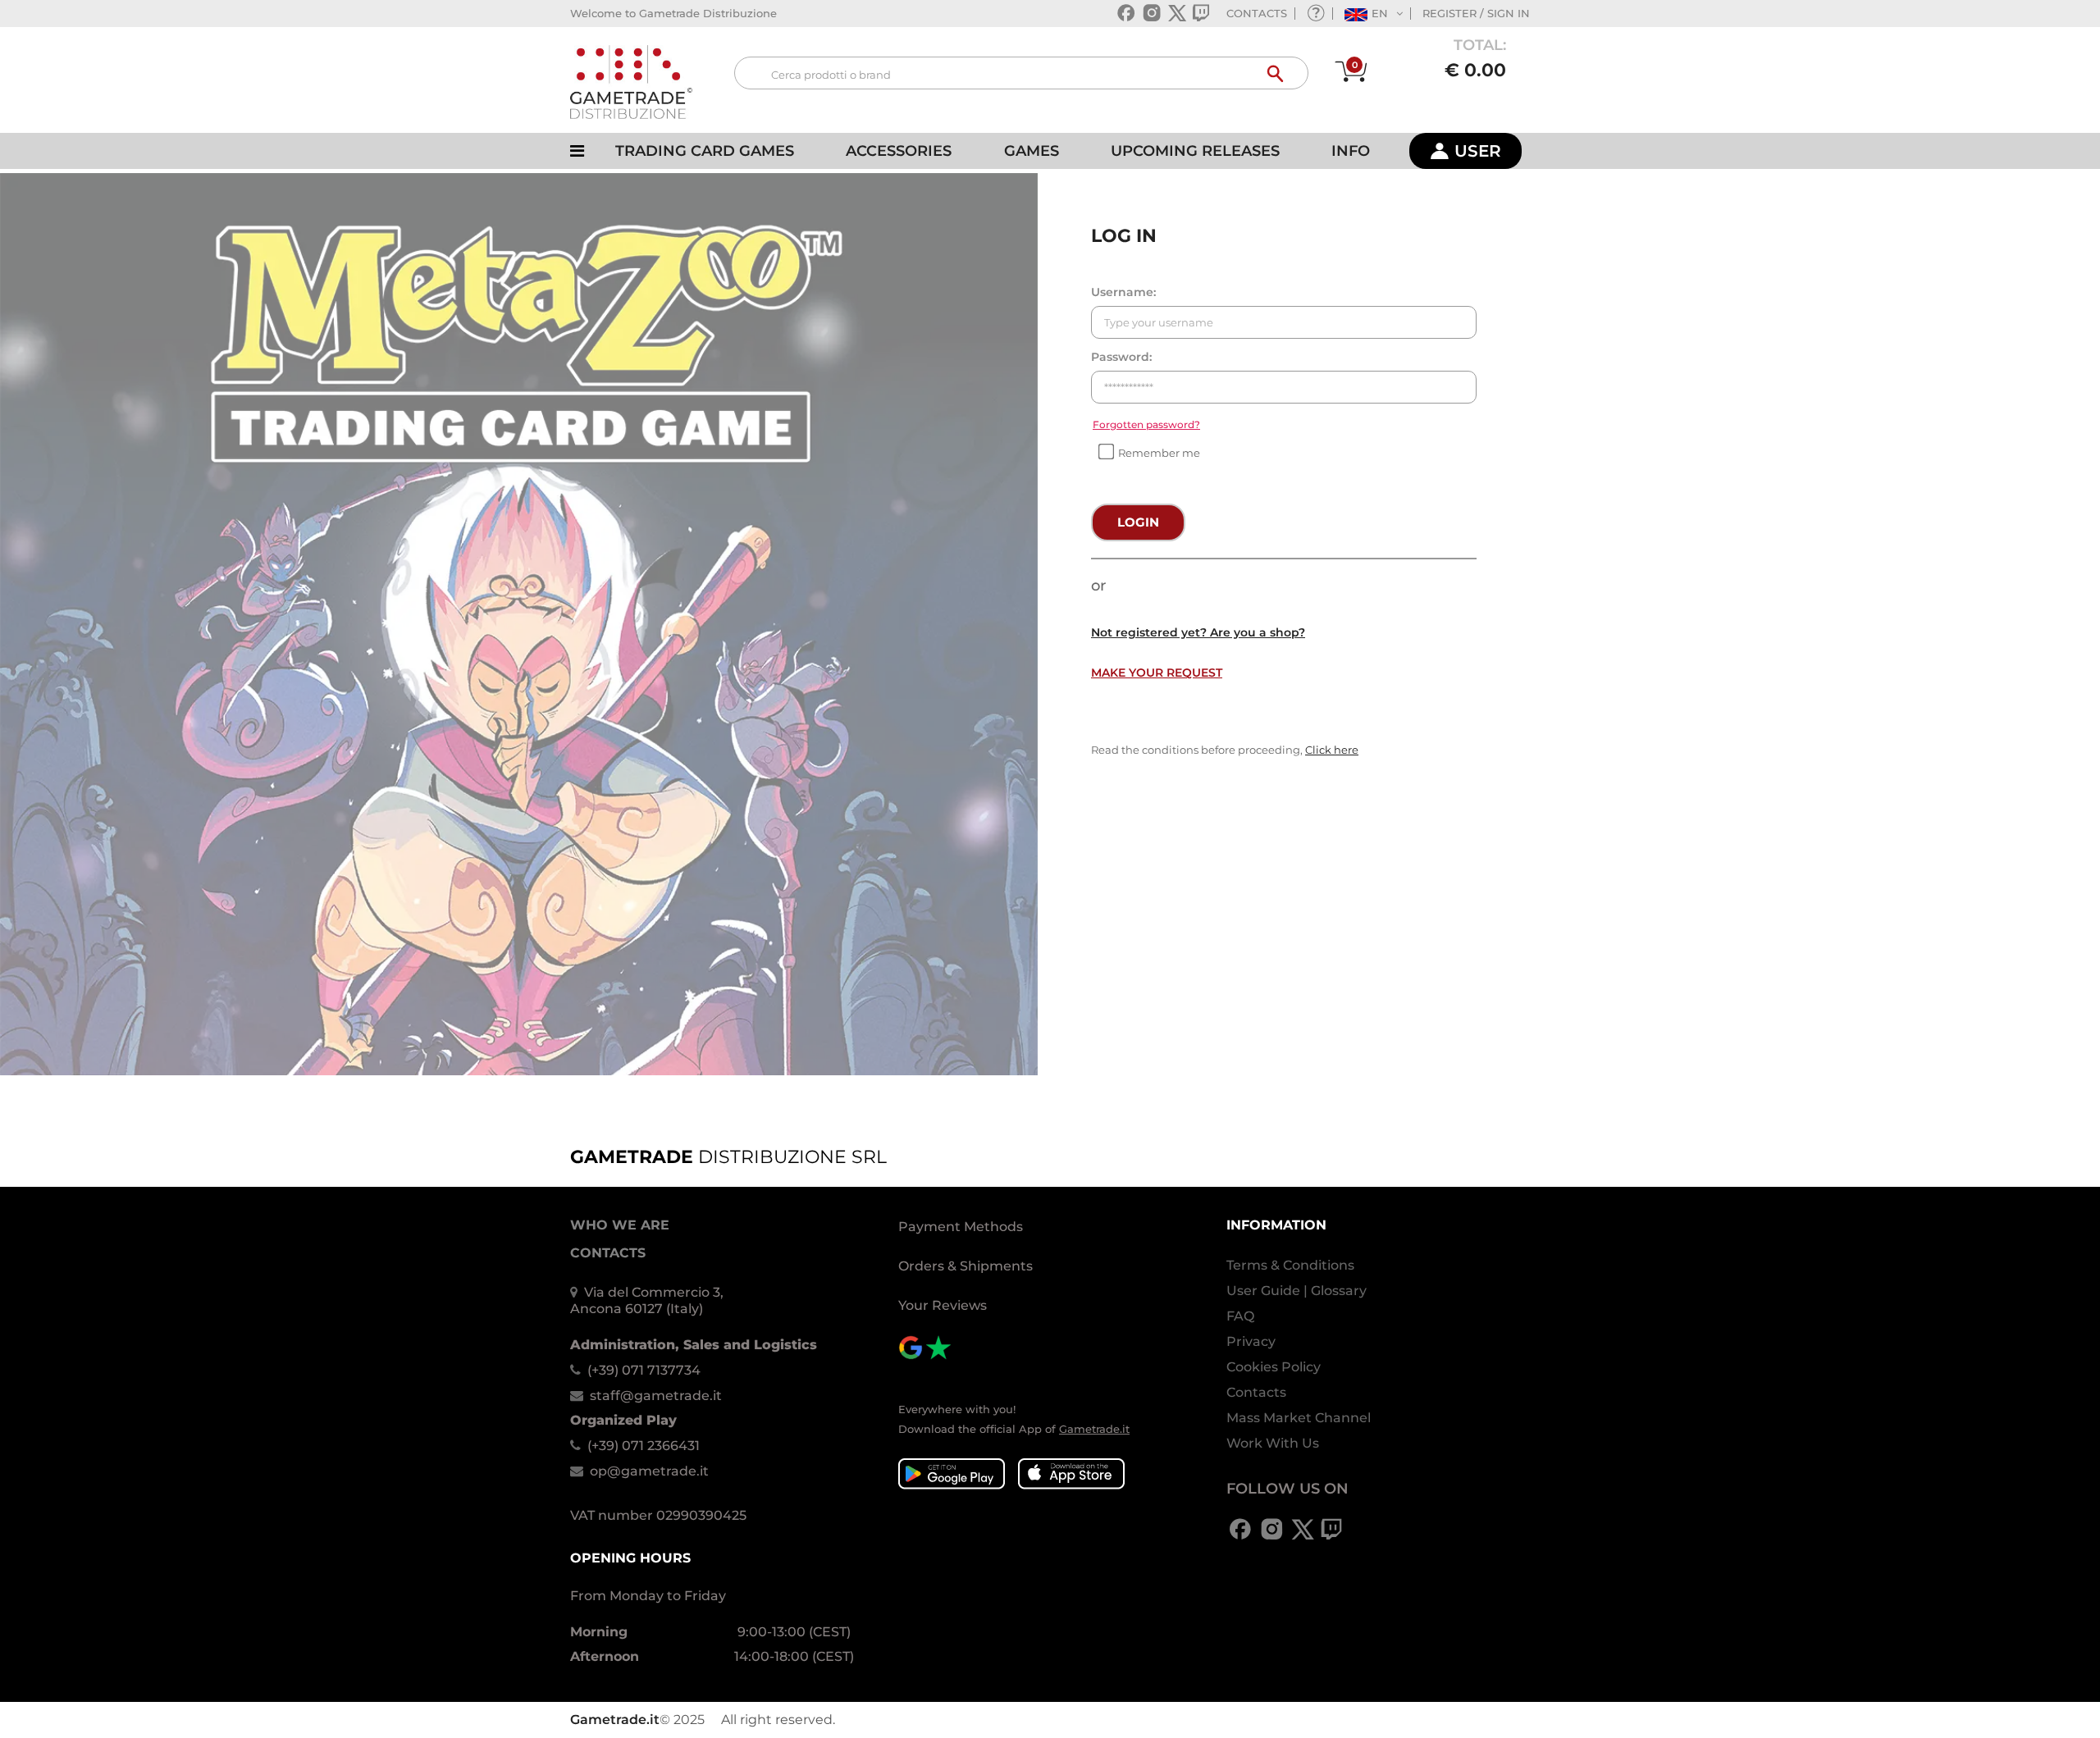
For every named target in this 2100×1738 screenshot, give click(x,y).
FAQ (1240, 1316)
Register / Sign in (1476, 13)
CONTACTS (1257, 13)
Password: (1121, 357)
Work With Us (1273, 1443)
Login (1138, 522)
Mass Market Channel (1299, 1418)
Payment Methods (961, 1227)
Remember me (1159, 453)
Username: (1123, 292)
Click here (1332, 750)
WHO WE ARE (620, 1225)
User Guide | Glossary (1297, 1291)
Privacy (1251, 1341)
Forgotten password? (1146, 424)
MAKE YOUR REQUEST (1157, 673)
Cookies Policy (1274, 1367)
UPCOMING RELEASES (1195, 151)
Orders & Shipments (966, 1266)
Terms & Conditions (1290, 1265)
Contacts (1256, 1392)
